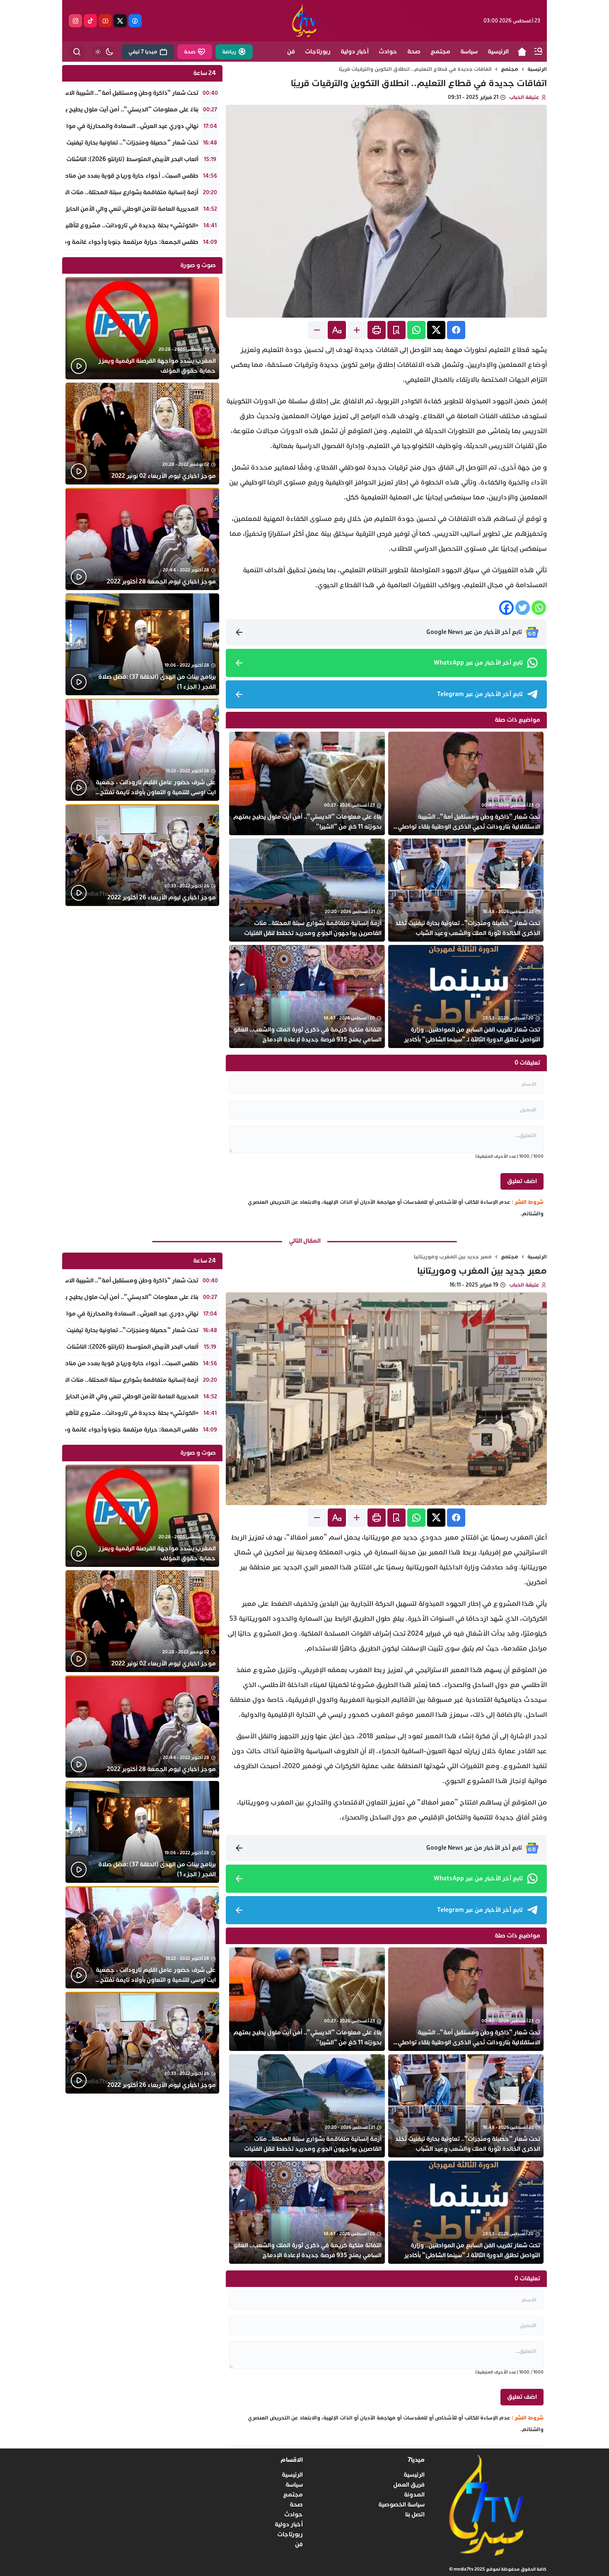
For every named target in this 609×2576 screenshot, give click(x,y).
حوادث (294, 2515)
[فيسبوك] (135, 21)
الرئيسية (537, 69)
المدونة (414, 2495)
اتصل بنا (415, 2515)
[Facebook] (506, 608)
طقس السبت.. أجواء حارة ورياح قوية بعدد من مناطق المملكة (117, 176)
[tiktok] (90, 21)
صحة (296, 2505)
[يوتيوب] (105, 21)
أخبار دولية (289, 2524)
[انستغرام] (75, 21)
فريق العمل (409, 2485)
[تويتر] (120, 21)
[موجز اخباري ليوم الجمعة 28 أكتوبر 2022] (142, 539)
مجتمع (510, 69)
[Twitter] (523, 608)
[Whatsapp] (539, 608)
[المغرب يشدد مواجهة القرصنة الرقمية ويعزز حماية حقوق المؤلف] (142, 328)
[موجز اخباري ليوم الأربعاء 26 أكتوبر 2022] (142, 855)
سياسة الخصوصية (401, 2505)
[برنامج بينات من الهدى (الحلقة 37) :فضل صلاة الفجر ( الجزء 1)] (142, 645)
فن (299, 2544)
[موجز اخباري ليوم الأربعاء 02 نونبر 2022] (142, 434)
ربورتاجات (290, 2534)
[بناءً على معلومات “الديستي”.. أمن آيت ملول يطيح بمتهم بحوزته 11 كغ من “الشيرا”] (307, 783)
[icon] (522, 52)
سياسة (294, 2485)
